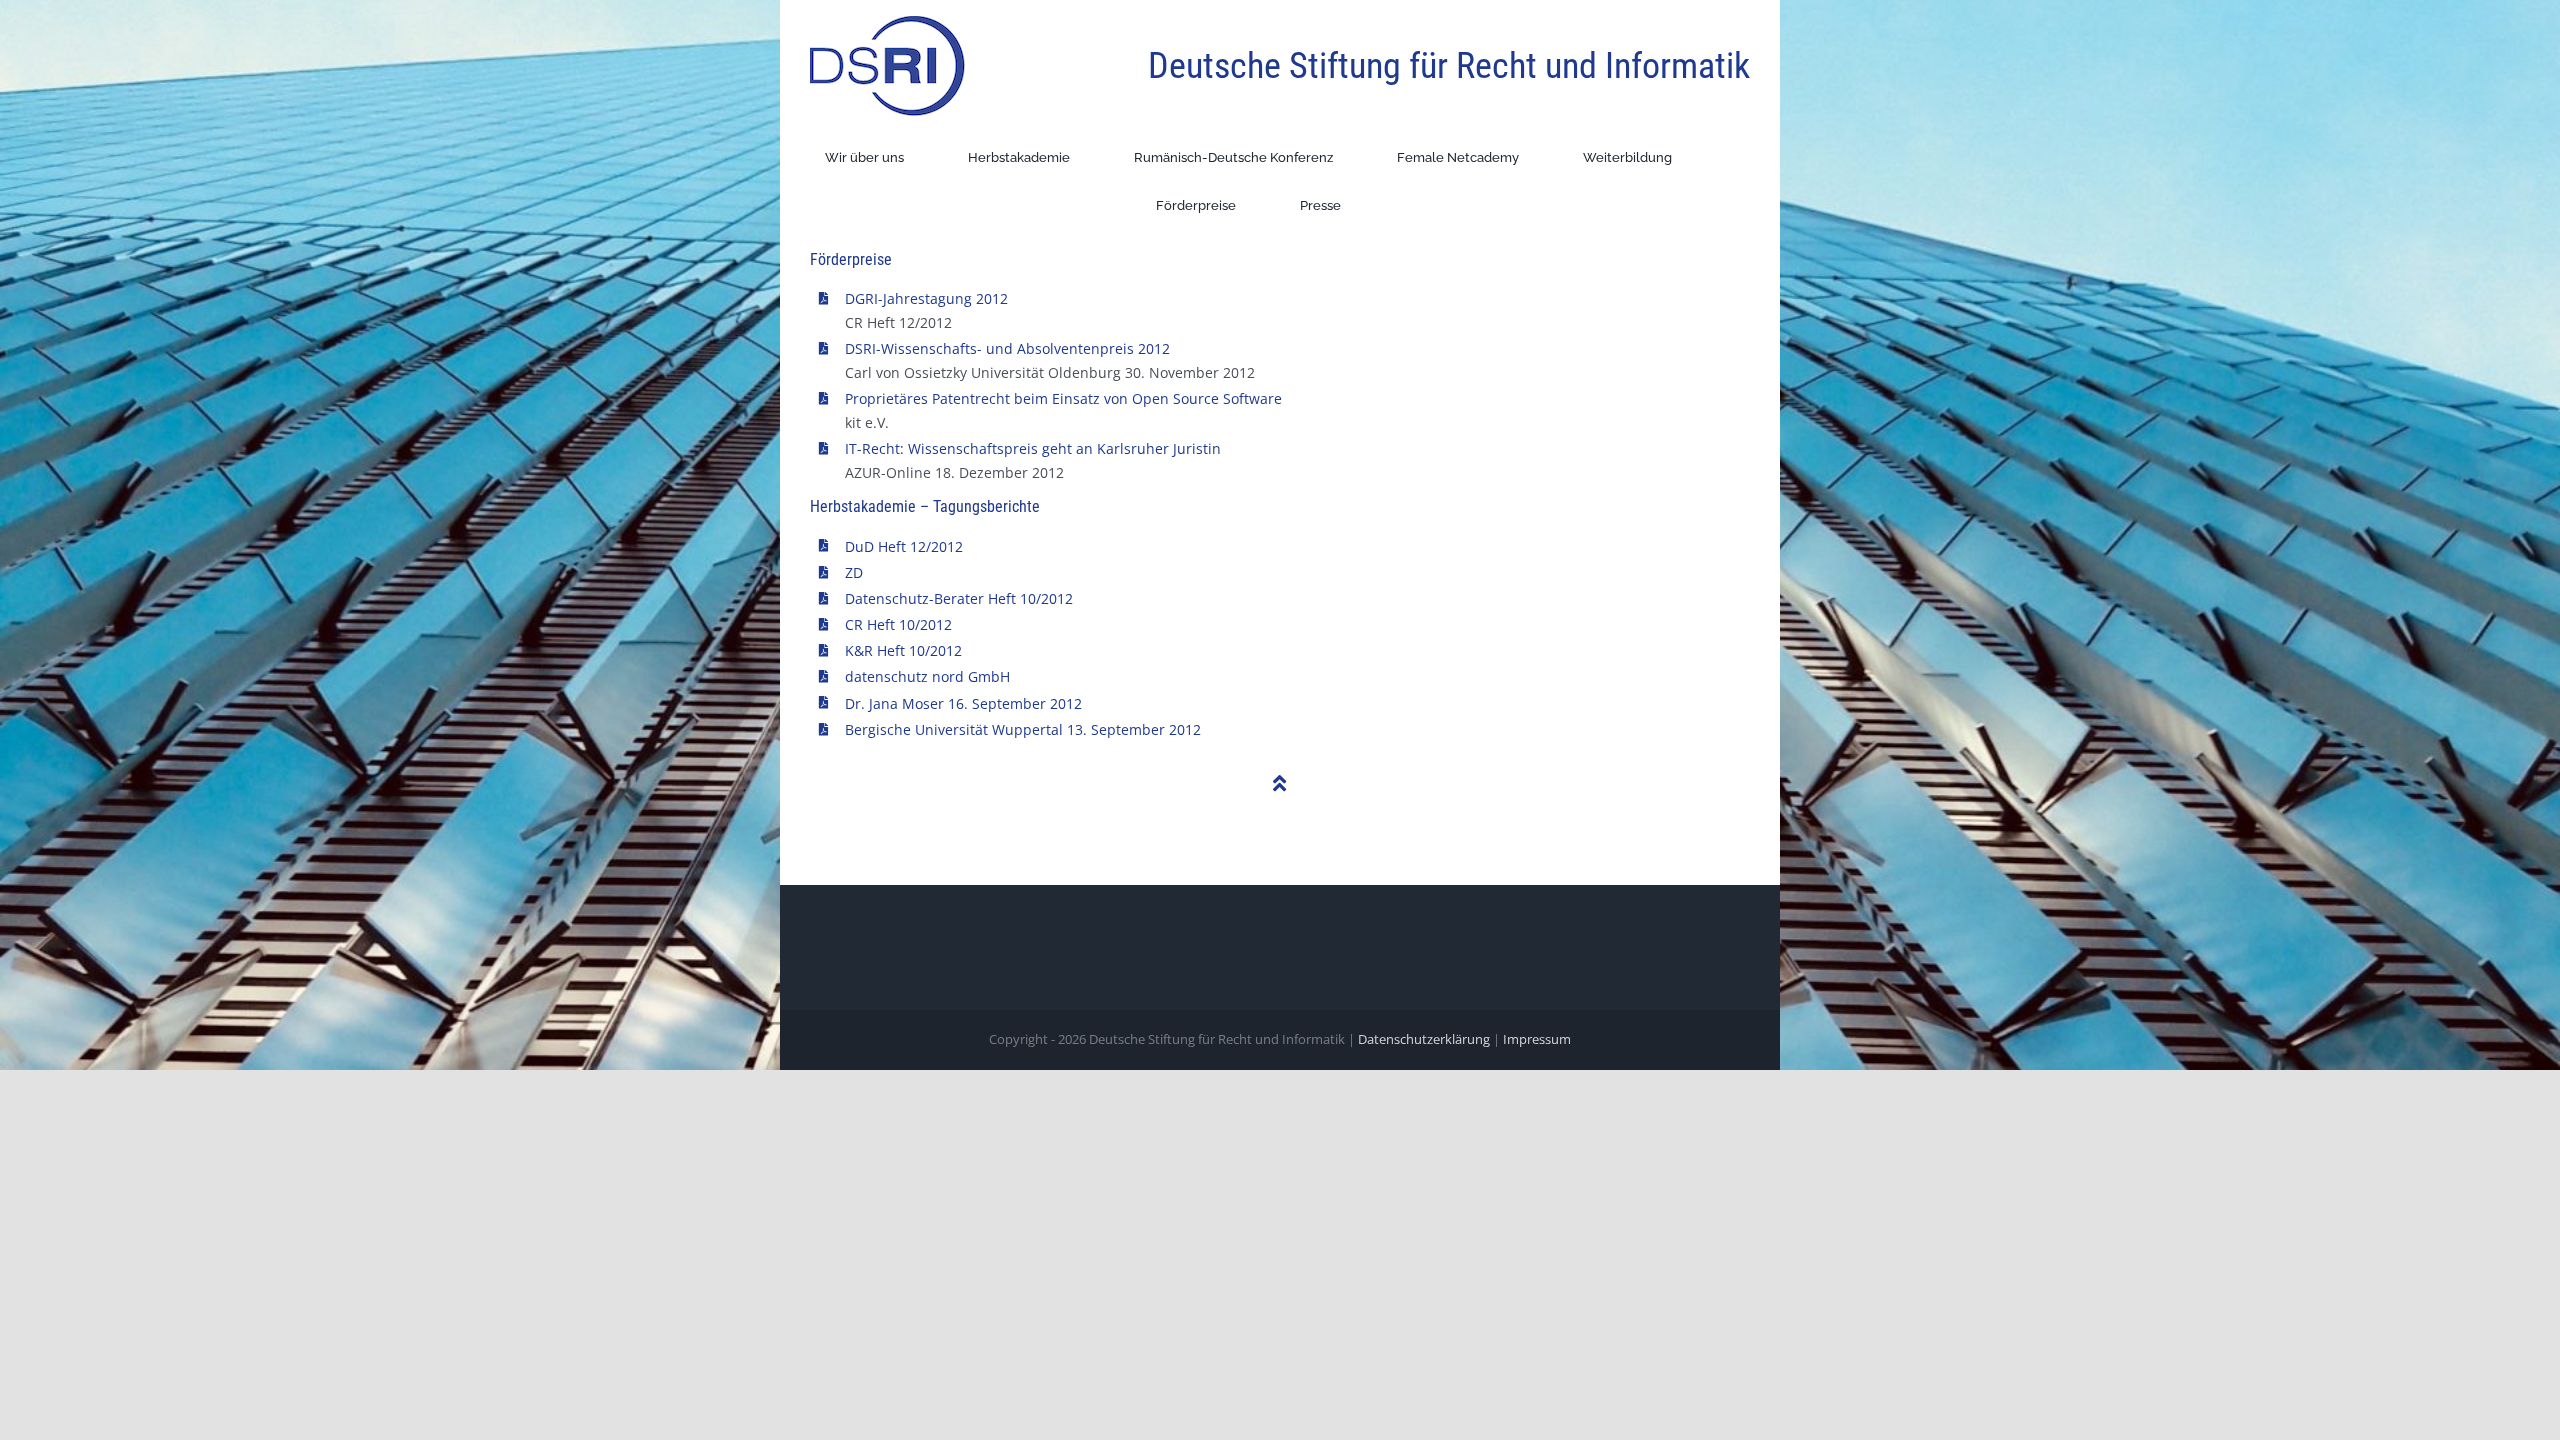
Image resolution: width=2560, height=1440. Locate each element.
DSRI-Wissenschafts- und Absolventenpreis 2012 (1007, 348)
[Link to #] (1280, 784)
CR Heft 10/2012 (898, 624)
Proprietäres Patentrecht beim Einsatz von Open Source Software (1063, 398)
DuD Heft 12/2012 (904, 546)
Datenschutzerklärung (1424, 1039)
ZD (854, 572)
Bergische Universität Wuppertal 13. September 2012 (1023, 729)
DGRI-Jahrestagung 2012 (926, 298)
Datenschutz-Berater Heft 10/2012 (959, 598)
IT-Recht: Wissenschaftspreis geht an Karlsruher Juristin (1033, 448)
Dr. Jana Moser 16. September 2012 (963, 703)
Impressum (1537, 1039)
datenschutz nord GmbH (927, 676)
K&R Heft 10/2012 (903, 650)
